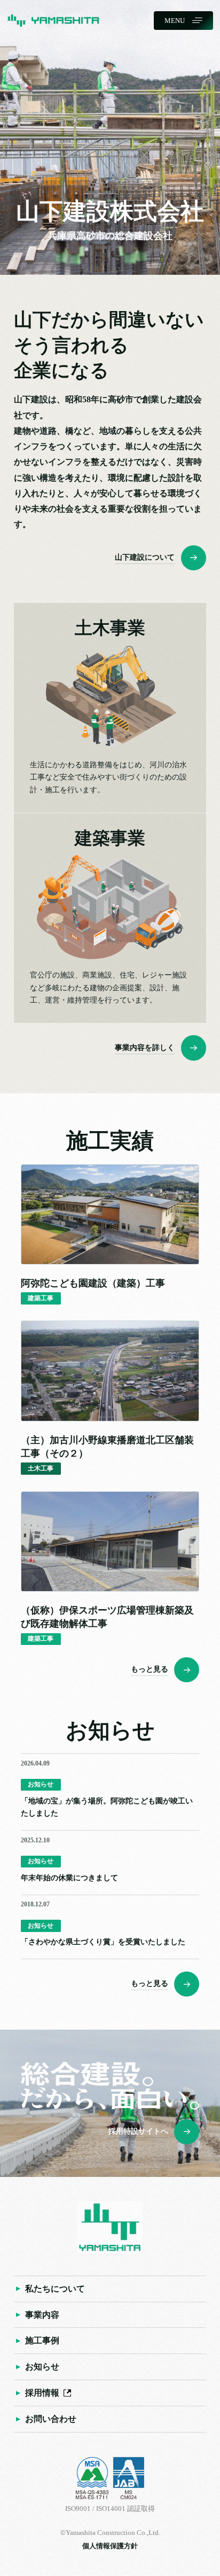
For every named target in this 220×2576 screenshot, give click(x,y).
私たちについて (55, 2289)
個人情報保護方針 (110, 2546)
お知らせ (42, 2367)
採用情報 (42, 2393)
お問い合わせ (51, 2419)
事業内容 (42, 2315)
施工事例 (42, 2341)
